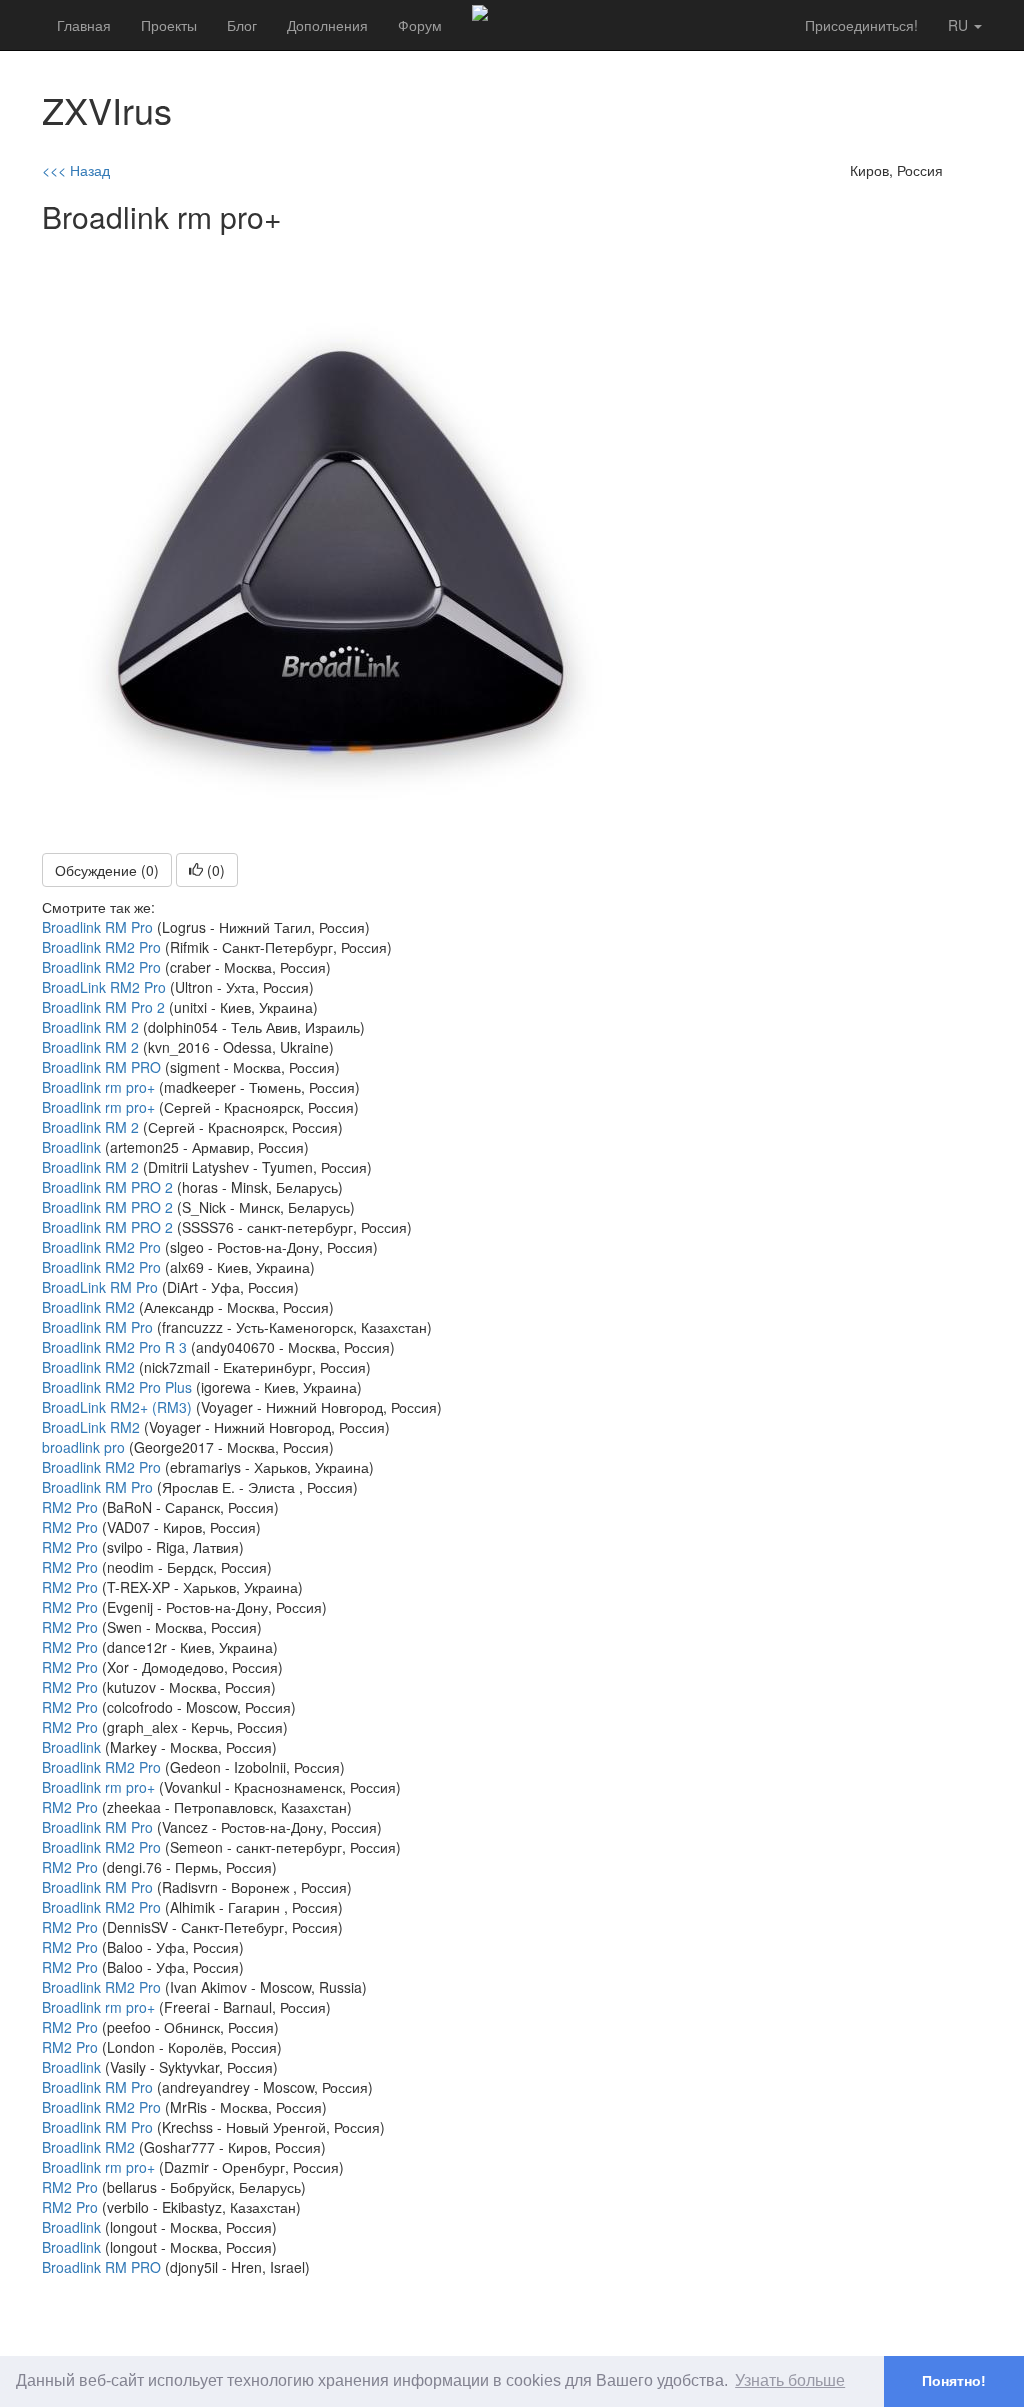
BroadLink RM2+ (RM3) (117, 1407)
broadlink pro (83, 1447)
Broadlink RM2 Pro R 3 (114, 1347)
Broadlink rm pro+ (98, 1087)
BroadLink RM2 (91, 1427)
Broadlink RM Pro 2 (103, 1007)
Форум (420, 25)
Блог (242, 25)
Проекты (169, 25)
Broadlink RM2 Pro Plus (117, 1387)
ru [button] (960, 25)
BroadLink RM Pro (100, 1287)
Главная (84, 25)
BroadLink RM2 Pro (104, 987)
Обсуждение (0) (107, 870)
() (214, 870)
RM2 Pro (70, 1507)
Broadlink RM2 (88, 1307)
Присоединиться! (861, 25)
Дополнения (327, 25)
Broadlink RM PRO (101, 1067)
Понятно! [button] (954, 2381)
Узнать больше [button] (790, 2380)
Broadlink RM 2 (90, 1027)
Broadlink (71, 1147)
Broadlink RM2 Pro (101, 947)
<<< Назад (76, 170)
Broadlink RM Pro (97, 927)
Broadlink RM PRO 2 (107, 1187)
